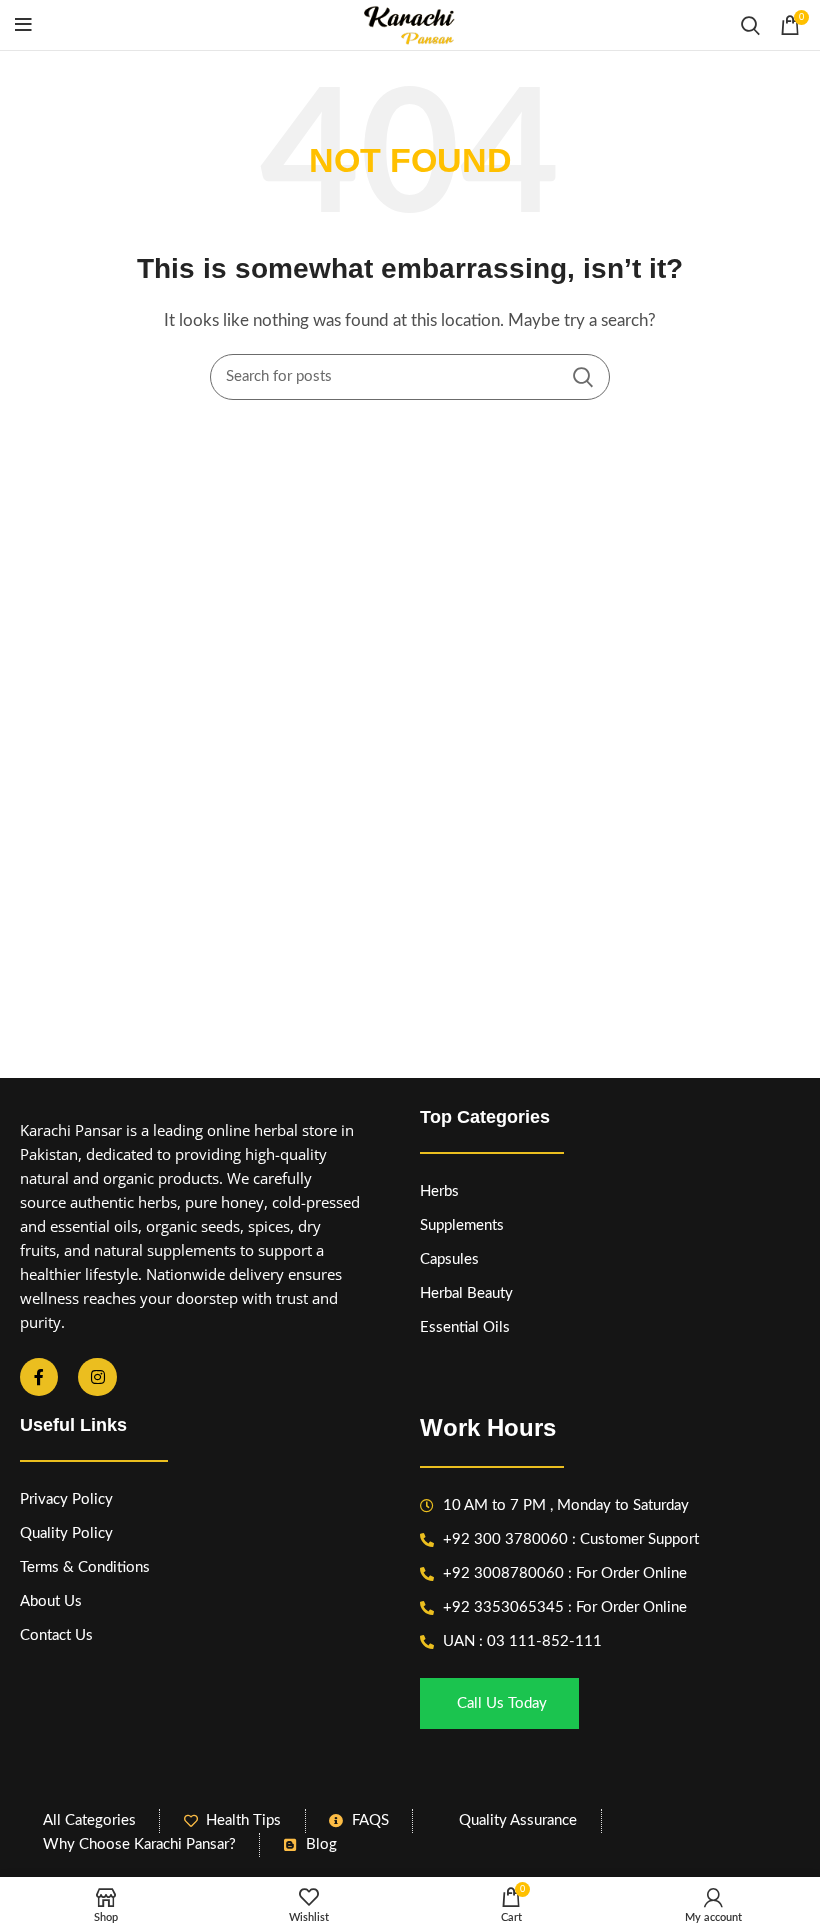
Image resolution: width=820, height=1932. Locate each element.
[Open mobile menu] (23, 25)
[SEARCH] (583, 377)
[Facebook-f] (39, 1377)
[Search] (750, 25)
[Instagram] (97, 1377)
